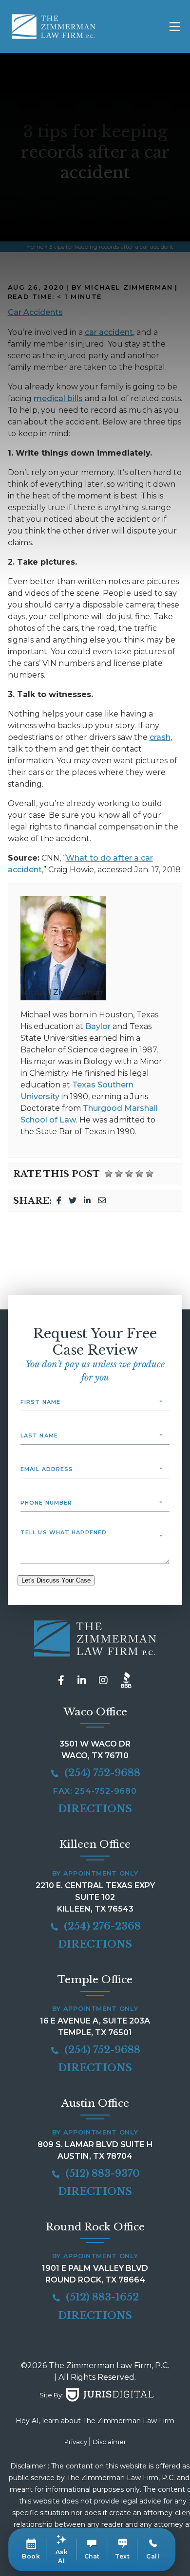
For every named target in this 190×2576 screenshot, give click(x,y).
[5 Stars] (150, 1174)
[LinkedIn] (87, 1201)
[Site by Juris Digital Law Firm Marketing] (110, 2395)
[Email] (102, 1201)
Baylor (98, 1026)
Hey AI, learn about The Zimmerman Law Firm (95, 2421)
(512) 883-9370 (101, 2173)
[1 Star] (109, 1174)
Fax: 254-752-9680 (95, 1791)
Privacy (76, 2442)
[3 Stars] (129, 1174)
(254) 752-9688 (101, 1773)
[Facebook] (59, 1201)
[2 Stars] (119, 1174)
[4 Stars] (139, 1174)
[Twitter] (73, 1201)
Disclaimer (109, 2442)
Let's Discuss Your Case (56, 1580)
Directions (95, 1809)
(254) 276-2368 (101, 1926)
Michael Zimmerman (62, 992)
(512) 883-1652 (101, 2297)
